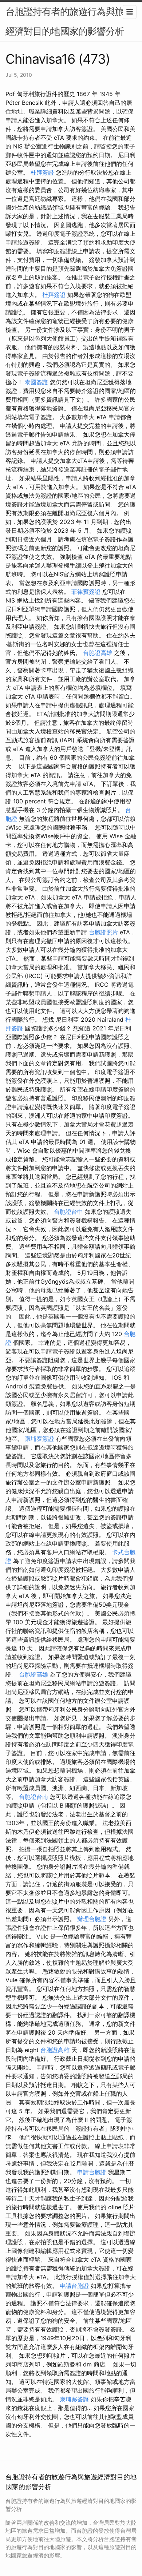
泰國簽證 (36, 382)
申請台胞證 (92, 2172)
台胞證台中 (68, 1212)
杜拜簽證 (42, 172)
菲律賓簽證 (86, 592)
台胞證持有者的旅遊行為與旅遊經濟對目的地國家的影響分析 (69, 21)
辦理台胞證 (92, 1919)
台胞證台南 (33, 1797)
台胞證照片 (103, 932)
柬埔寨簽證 (39, 1439)
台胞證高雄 (98, 653)
